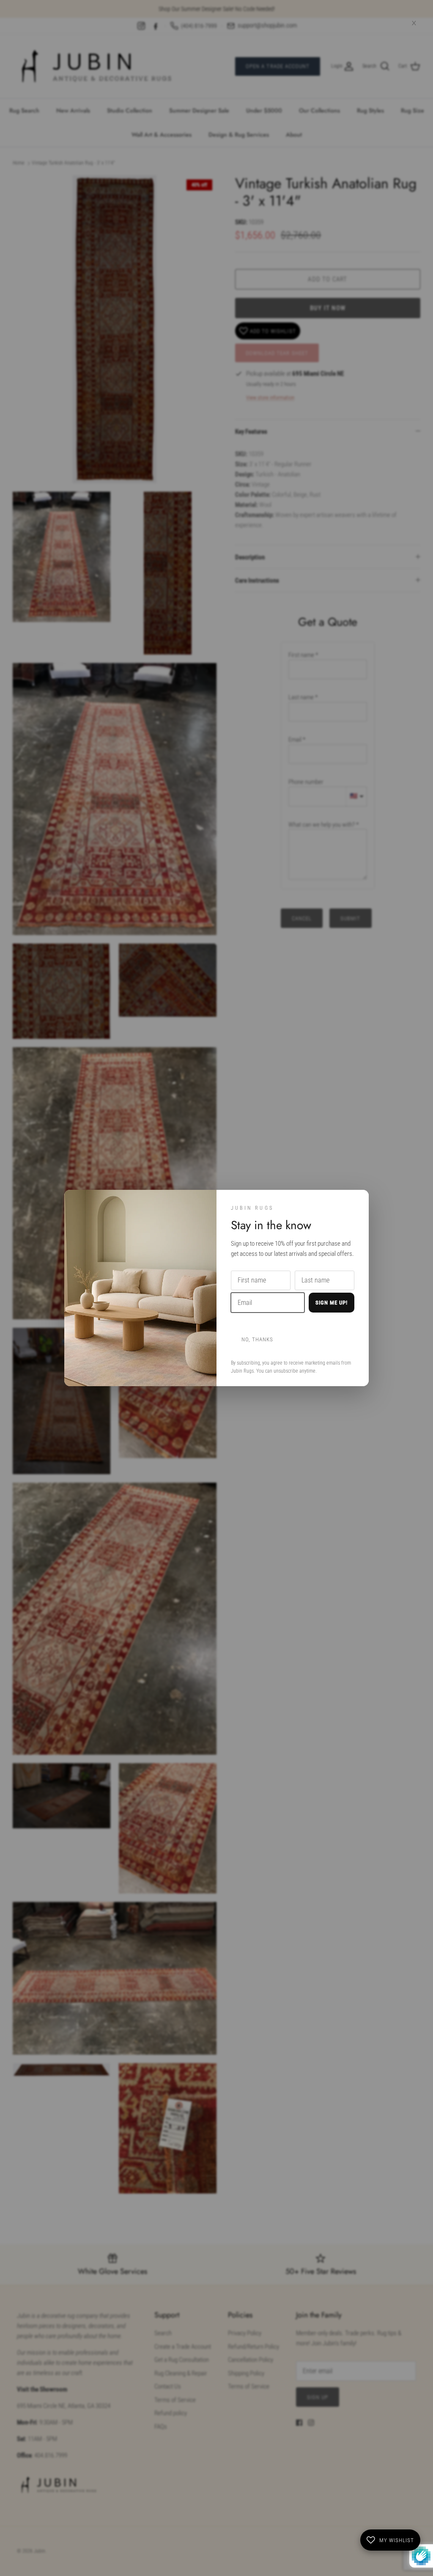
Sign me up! (332, 1303)
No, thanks (257, 1339)
